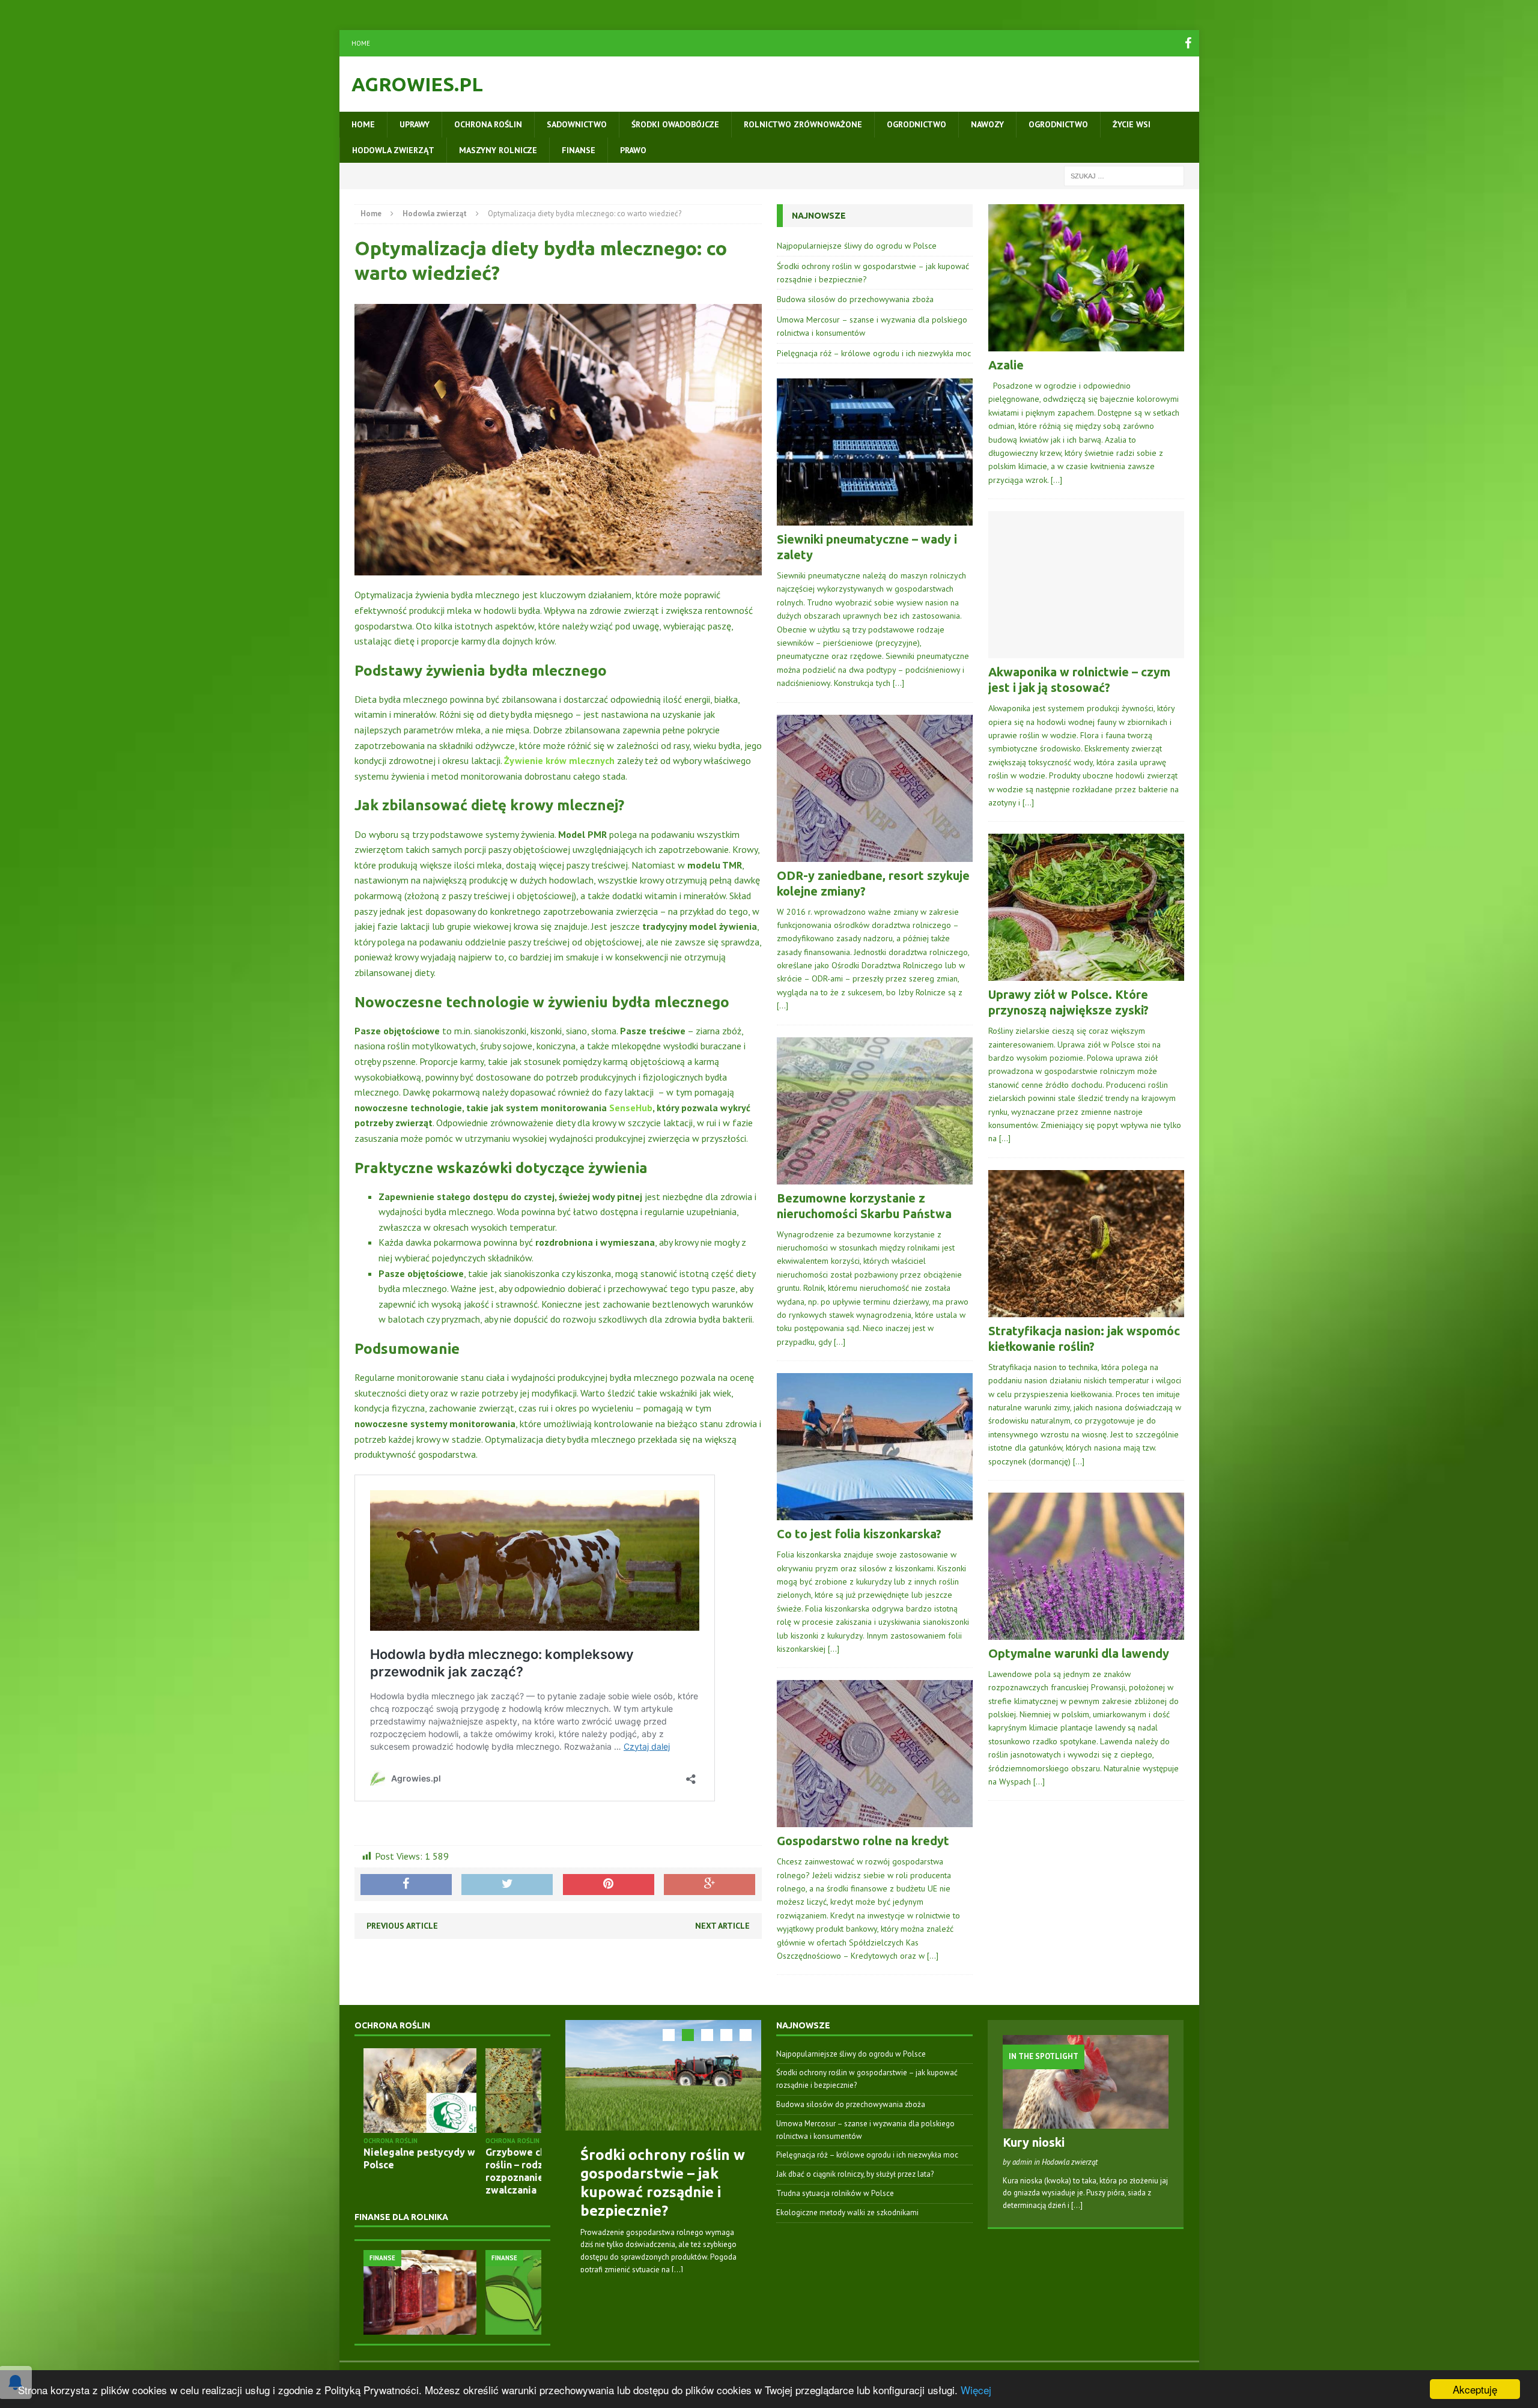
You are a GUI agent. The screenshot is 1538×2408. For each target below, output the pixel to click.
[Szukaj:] (1124, 175)
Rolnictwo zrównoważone (803, 124)
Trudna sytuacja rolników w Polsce (835, 2193)
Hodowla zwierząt (393, 150)
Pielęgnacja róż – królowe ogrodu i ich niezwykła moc (874, 353)
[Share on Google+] (710, 1885)
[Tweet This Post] (507, 1885)
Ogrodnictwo (916, 124)
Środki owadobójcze (675, 124)
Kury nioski (1034, 2142)
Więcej (976, 2390)
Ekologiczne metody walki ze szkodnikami (847, 2212)
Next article (722, 1926)
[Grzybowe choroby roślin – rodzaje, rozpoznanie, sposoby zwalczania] (460, 2091)
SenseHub (631, 1108)
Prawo (633, 150)
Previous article (402, 1926)
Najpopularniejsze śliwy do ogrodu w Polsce (857, 246)
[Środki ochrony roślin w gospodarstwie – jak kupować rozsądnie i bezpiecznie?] (664, 2075)
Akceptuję (1475, 2389)
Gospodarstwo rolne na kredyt (863, 1841)
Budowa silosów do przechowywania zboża (855, 299)
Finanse (579, 150)
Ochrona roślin (488, 124)
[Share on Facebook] (406, 1885)
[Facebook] (1188, 43)
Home (361, 43)
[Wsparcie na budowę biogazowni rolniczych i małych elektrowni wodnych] (460, 2292)
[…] (898, 683)
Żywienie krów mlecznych (559, 760)
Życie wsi (1132, 124)
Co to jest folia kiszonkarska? (859, 1534)
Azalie (1006, 365)
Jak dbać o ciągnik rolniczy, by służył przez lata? (855, 2174)
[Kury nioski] (1086, 2122)
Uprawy (415, 124)
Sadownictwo (577, 124)
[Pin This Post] (609, 1885)
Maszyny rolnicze (498, 150)
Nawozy (987, 124)
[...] (677, 2270)
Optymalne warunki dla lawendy (1079, 1653)
